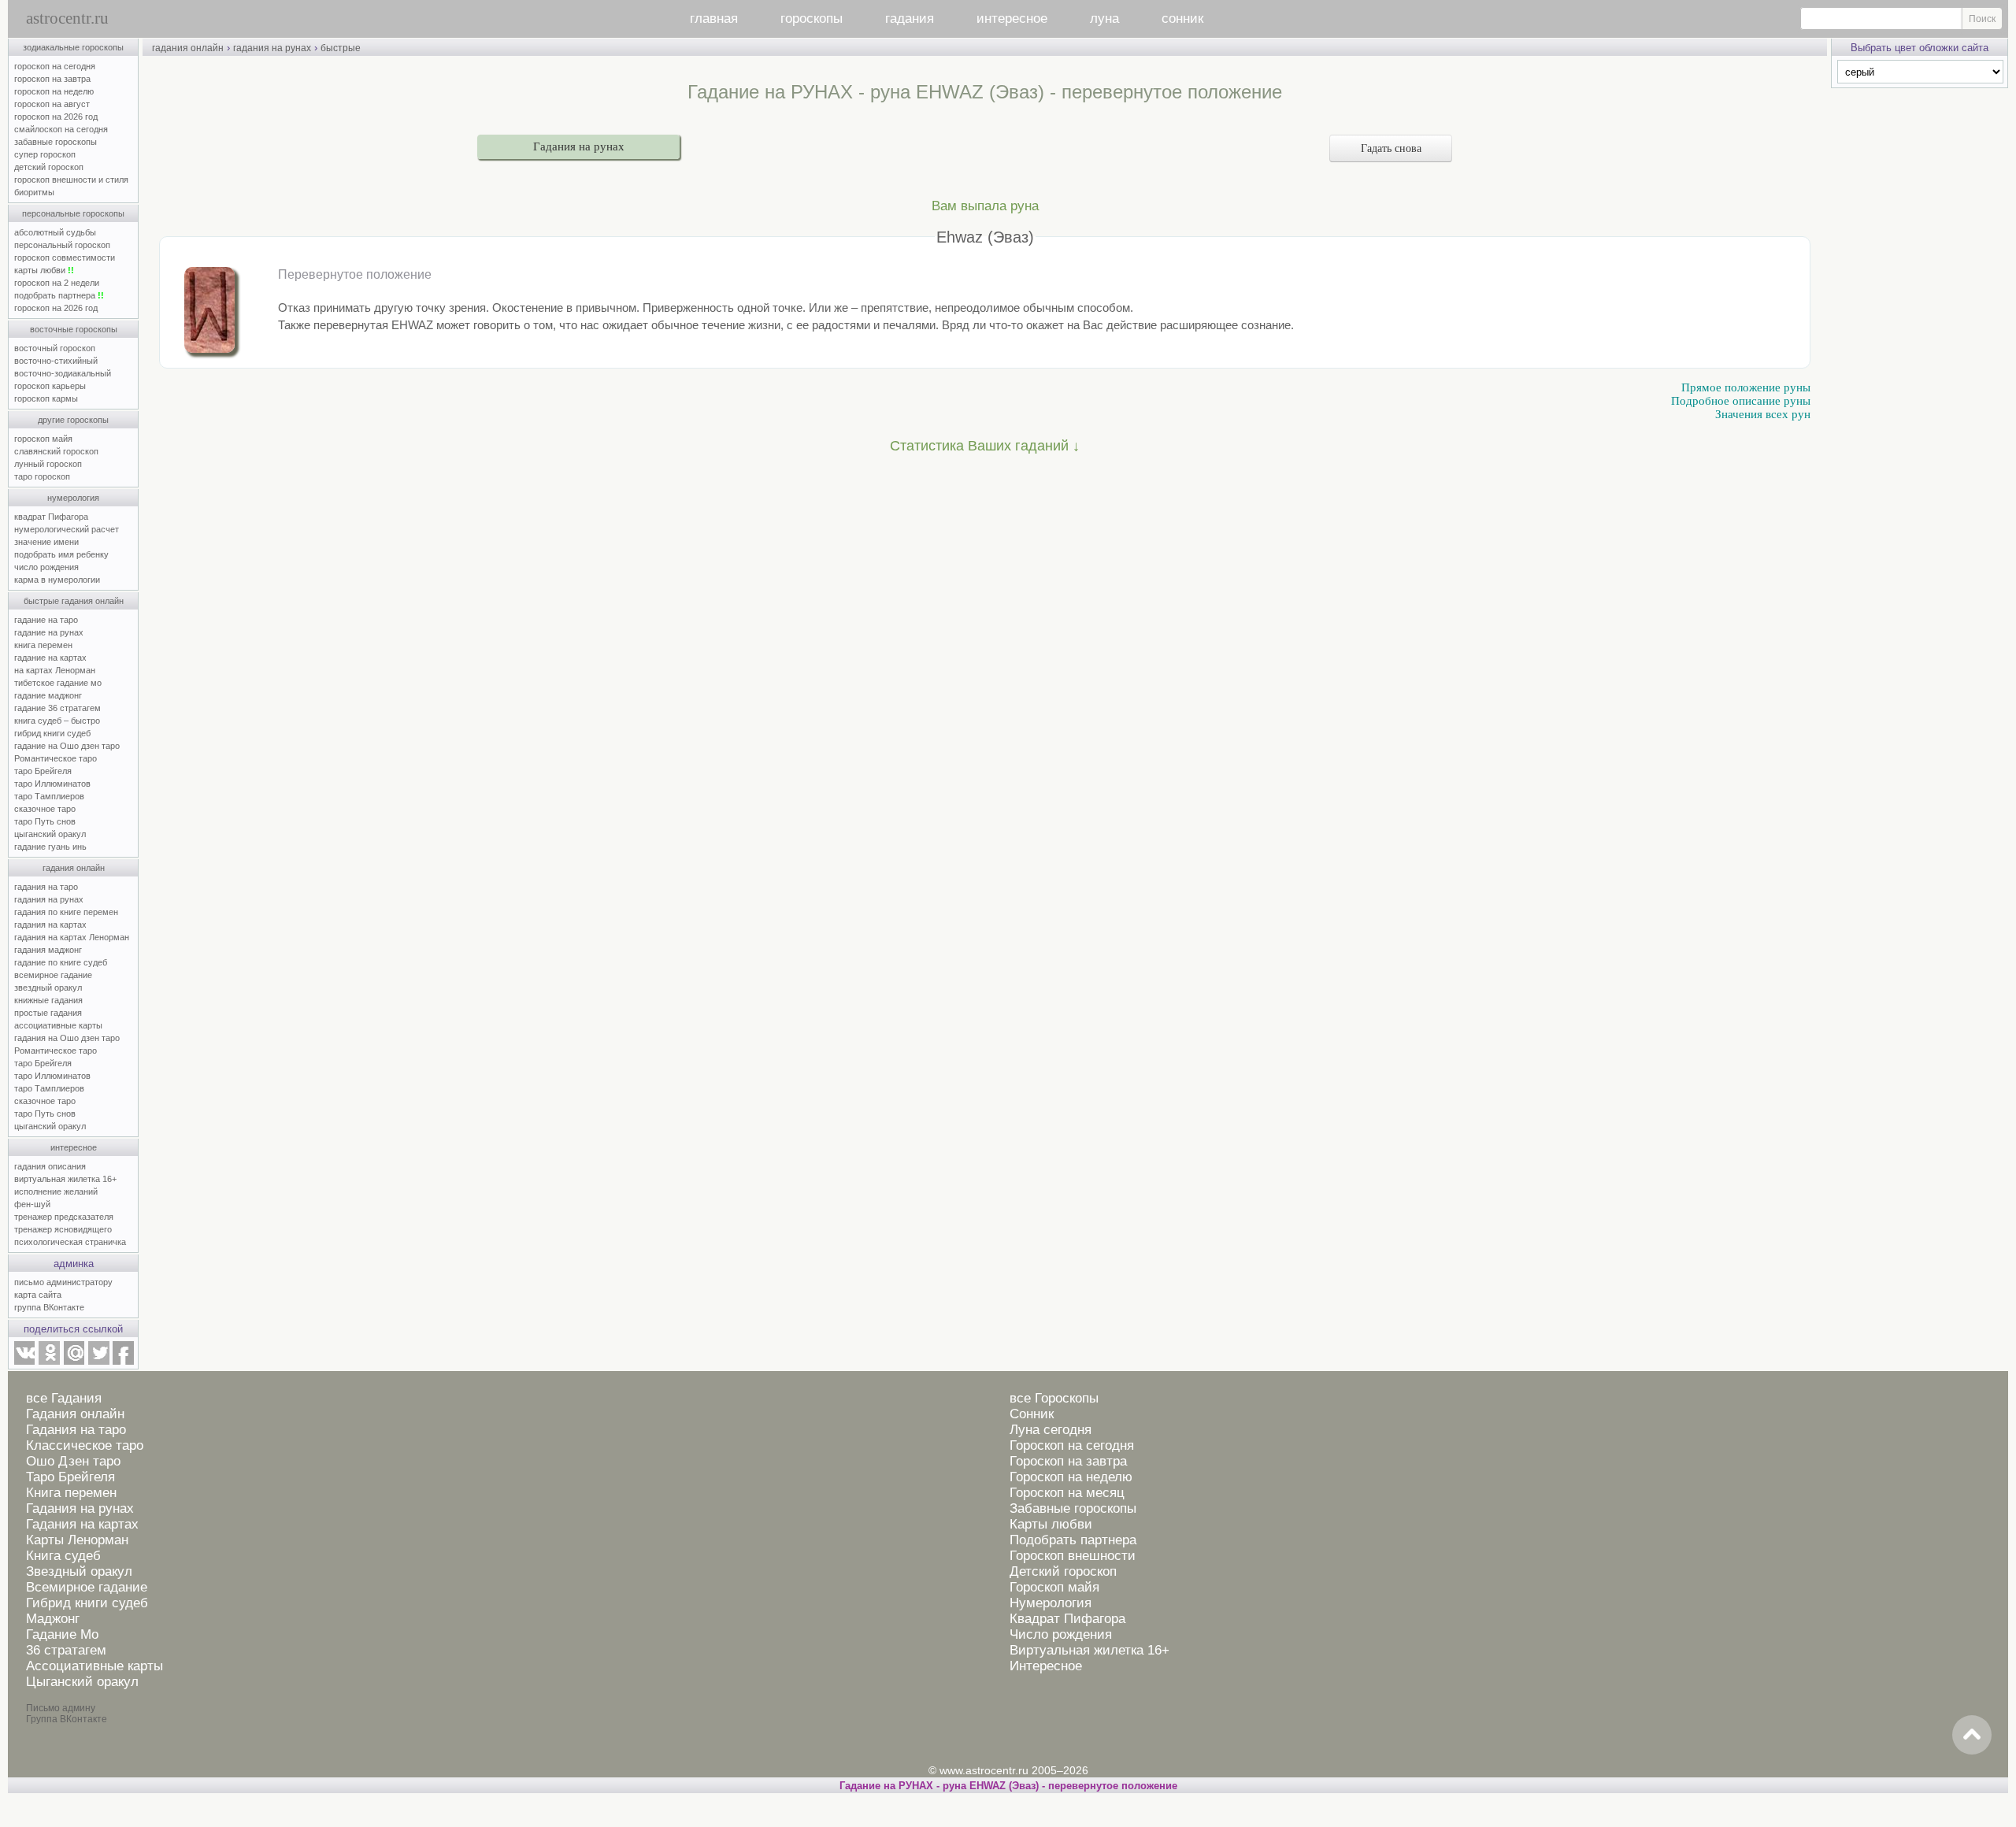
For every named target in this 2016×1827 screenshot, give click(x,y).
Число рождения (1061, 1634)
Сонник (1032, 1414)
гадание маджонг (48, 695)
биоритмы (34, 192)
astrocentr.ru (67, 18)
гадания (910, 19)
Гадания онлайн (75, 1414)
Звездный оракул (79, 1571)
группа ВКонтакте (49, 1307)
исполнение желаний (56, 1191)
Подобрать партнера (1073, 1540)
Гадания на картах (82, 1524)
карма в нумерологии (57, 580)
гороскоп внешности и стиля (71, 180)
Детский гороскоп (1063, 1571)
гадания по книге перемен (66, 912)
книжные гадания (48, 1000)
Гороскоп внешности (1073, 1556)
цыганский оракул (50, 834)
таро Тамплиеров (49, 796)
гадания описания (50, 1166)
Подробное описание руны (1741, 401)
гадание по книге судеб (61, 962)
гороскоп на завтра (52, 79)
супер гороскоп (45, 154)
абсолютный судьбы (55, 232)
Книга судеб (63, 1556)
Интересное (1046, 1666)
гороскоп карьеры (50, 386)
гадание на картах (50, 658)
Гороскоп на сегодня (1072, 1445)
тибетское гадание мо (58, 683)
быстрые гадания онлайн (74, 601)
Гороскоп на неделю (1071, 1477)
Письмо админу (61, 1708)
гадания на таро (46, 887)
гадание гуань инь (50, 847)
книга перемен (43, 645)
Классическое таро (85, 1445)
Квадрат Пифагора (1067, 1619)
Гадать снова (1391, 148)
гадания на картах (50, 925)
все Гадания (64, 1398)
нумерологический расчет (67, 529)
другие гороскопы (73, 420)
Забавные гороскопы (1073, 1508)
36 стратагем (66, 1650)
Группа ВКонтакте (67, 1719)
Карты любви (1051, 1524)
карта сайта (38, 1295)
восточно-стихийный (56, 361)
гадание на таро (46, 620)
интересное (1012, 19)
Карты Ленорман (77, 1540)
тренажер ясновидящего (63, 1229)
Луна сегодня (1051, 1430)
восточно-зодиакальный (63, 373)
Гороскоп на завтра (1068, 1461)
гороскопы (812, 19)
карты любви (44, 270)
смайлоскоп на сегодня (61, 129)
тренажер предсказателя (64, 1217)
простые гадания (48, 1013)
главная (714, 19)
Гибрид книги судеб (87, 1603)
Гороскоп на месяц (1067, 1493)
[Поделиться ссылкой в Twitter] (98, 1362)
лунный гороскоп (48, 464)
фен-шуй (32, 1204)
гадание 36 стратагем (57, 708)
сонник (1182, 19)
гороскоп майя (43, 439)
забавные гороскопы (56, 142)
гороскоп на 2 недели (57, 283)
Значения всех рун (1763, 414)
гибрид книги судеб (52, 733)
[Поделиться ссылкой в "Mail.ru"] (74, 1362)
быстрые (341, 48)
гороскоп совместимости (65, 258)
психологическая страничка (70, 1242)
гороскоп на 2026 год (56, 117)
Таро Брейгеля (70, 1477)
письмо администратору (63, 1282)
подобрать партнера (59, 295)
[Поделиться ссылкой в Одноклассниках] (49, 1362)
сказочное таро (45, 809)
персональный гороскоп (62, 245)
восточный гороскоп (55, 348)
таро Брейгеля (43, 771)
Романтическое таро (56, 758)
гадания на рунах (49, 899)
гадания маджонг (48, 950)
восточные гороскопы (74, 329)
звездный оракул (48, 988)
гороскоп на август (52, 104)
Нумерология (1051, 1603)
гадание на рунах (49, 632)
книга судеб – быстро (57, 721)
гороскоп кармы (46, 398)
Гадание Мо (62, 1634)
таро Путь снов (45, 821)
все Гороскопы (1054, 1398)
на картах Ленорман (55, 670)
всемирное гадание (53, 975)
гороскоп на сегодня (55, 66)
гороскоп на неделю (54, 91)
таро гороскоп (42, 476)
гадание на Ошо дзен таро (67, 746)
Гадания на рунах (579, 146)
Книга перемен (71, 1493)
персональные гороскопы (73, 213)
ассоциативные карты (58, 1025)
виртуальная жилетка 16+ (65, 1179)
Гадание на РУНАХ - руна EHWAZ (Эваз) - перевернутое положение (1008, 1786)
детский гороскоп (49, 167)
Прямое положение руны (1746, 387)
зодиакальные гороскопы (73, 47)
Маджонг (53, 1619)
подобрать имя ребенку (61, 554)
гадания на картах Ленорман (74, 937)
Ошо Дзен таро (73, 1461)
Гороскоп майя (1054, 1587)
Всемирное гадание (87, 1587)
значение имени (46, 542)
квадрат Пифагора (51, 517)
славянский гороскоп (56, 451)
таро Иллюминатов (52, 784)
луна (1104, 19)
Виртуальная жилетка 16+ (1090, 1650)
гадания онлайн (74, 868)
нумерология (73, 498)
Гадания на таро (76, 1430)
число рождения (46, 567)
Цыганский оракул (82, 1682)
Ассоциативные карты (94, 1666)
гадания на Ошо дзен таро (67, 1038)
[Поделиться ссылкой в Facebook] (123, 1362)
